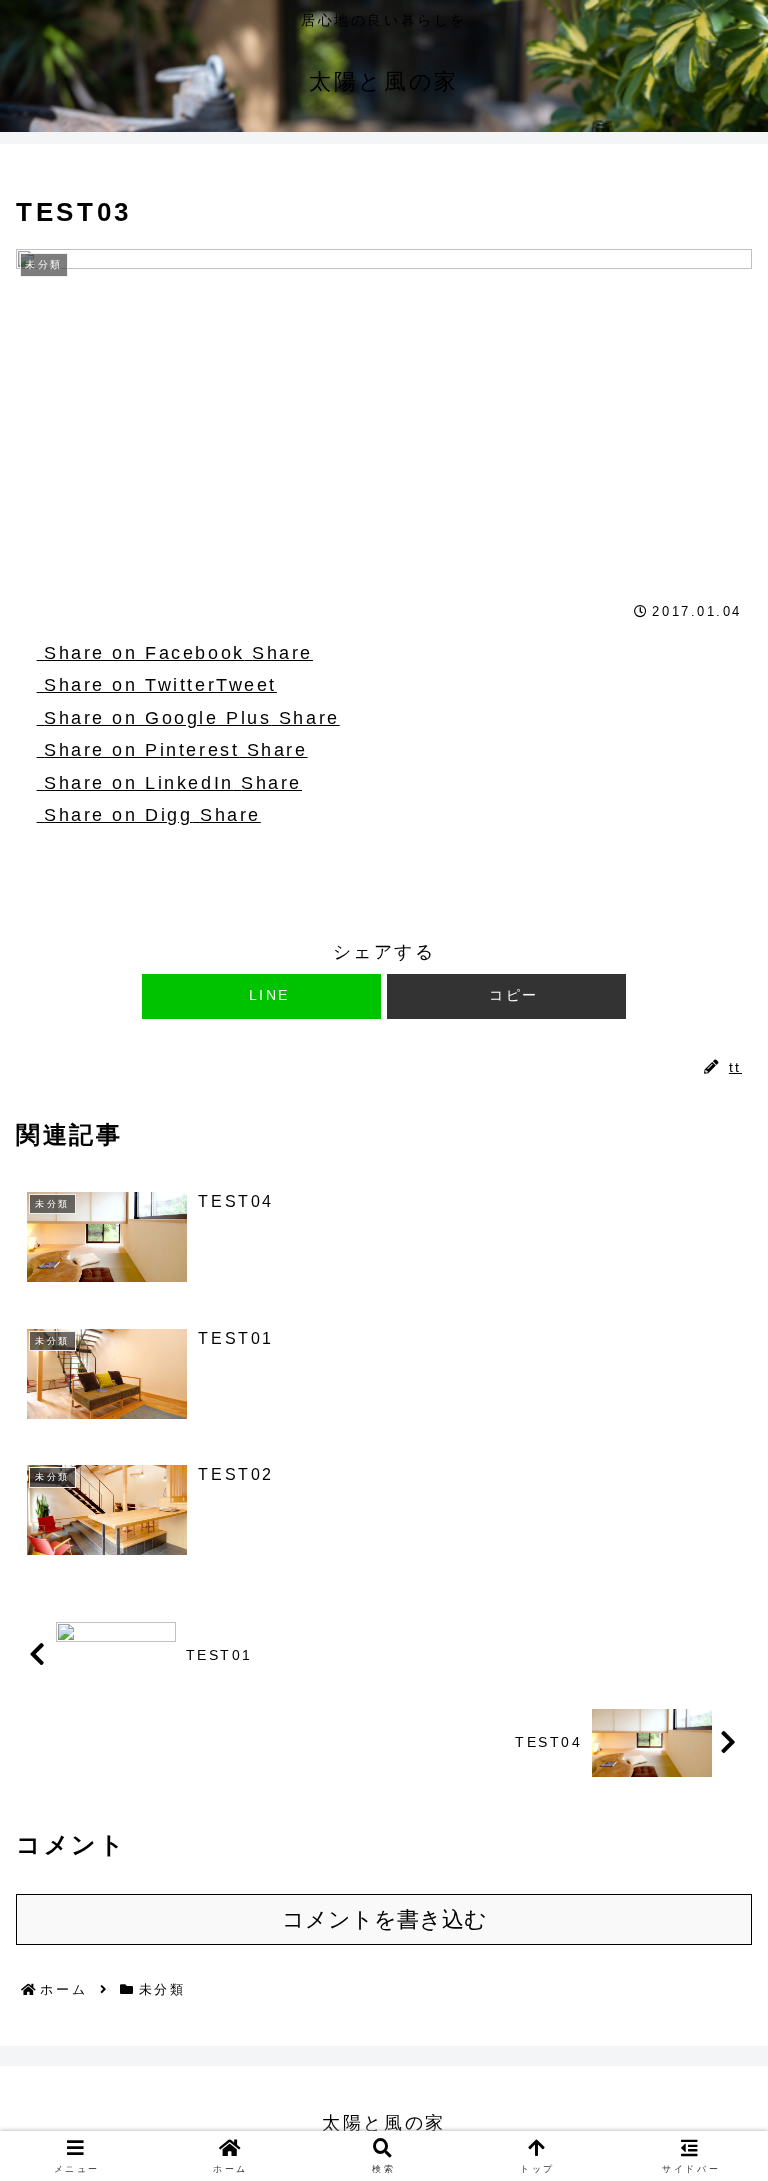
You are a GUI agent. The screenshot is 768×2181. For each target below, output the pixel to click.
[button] (506, 996)
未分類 (63, 903)
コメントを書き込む (384, 1919)
